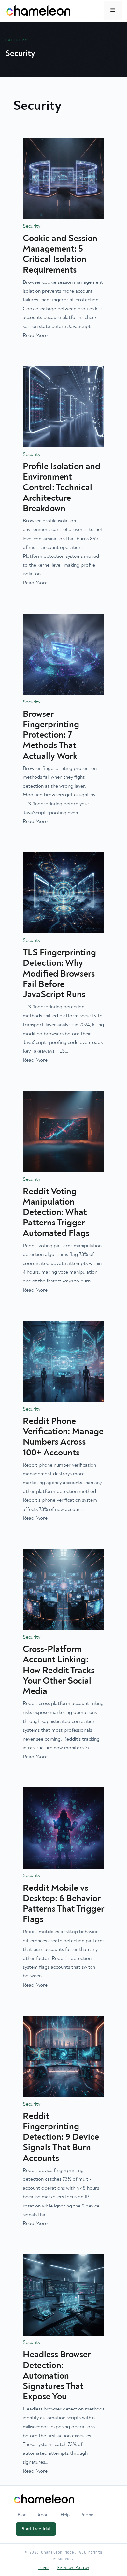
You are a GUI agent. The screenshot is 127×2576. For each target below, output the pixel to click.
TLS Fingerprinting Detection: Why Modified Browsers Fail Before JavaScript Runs (59, 974)
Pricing (87, 2515)
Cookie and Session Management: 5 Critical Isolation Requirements (60, 254)
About (44, 2515)
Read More (35, 335)
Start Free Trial (36, 2529)
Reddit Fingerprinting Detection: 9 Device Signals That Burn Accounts (61, 2137)
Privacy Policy (73, 2567)
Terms (44, 2567)
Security (32, 226)
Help (65, 2515)
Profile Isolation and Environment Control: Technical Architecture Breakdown (62, 488)
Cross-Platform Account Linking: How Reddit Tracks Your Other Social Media (59, 1670)
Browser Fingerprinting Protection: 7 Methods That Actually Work (51, 735)
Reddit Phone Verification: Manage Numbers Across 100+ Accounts (63, 1437)
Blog (22, 2515)
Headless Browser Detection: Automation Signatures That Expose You (57, 2376)
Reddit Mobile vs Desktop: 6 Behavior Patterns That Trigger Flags (63, 1904)
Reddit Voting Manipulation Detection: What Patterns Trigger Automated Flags (56, 1213)
